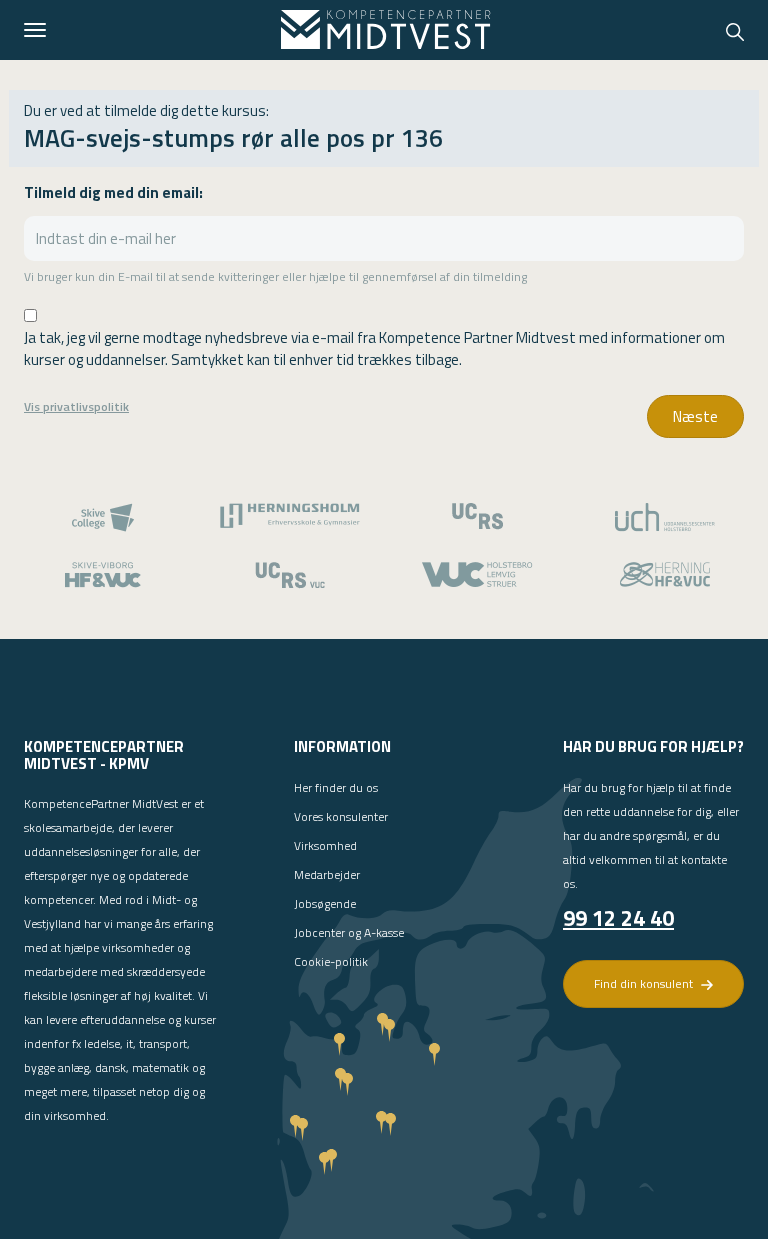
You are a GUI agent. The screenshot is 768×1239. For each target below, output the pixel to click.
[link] (386, 30)
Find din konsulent (645, 983)
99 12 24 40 (618, 918)
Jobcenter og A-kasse (349, 932)
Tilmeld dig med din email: (113, 192)
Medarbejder (327, 874)
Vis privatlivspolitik (76, 406)
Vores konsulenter (341, 816)
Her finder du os (336, 787)
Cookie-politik (331, 961)
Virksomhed (325, 845)
